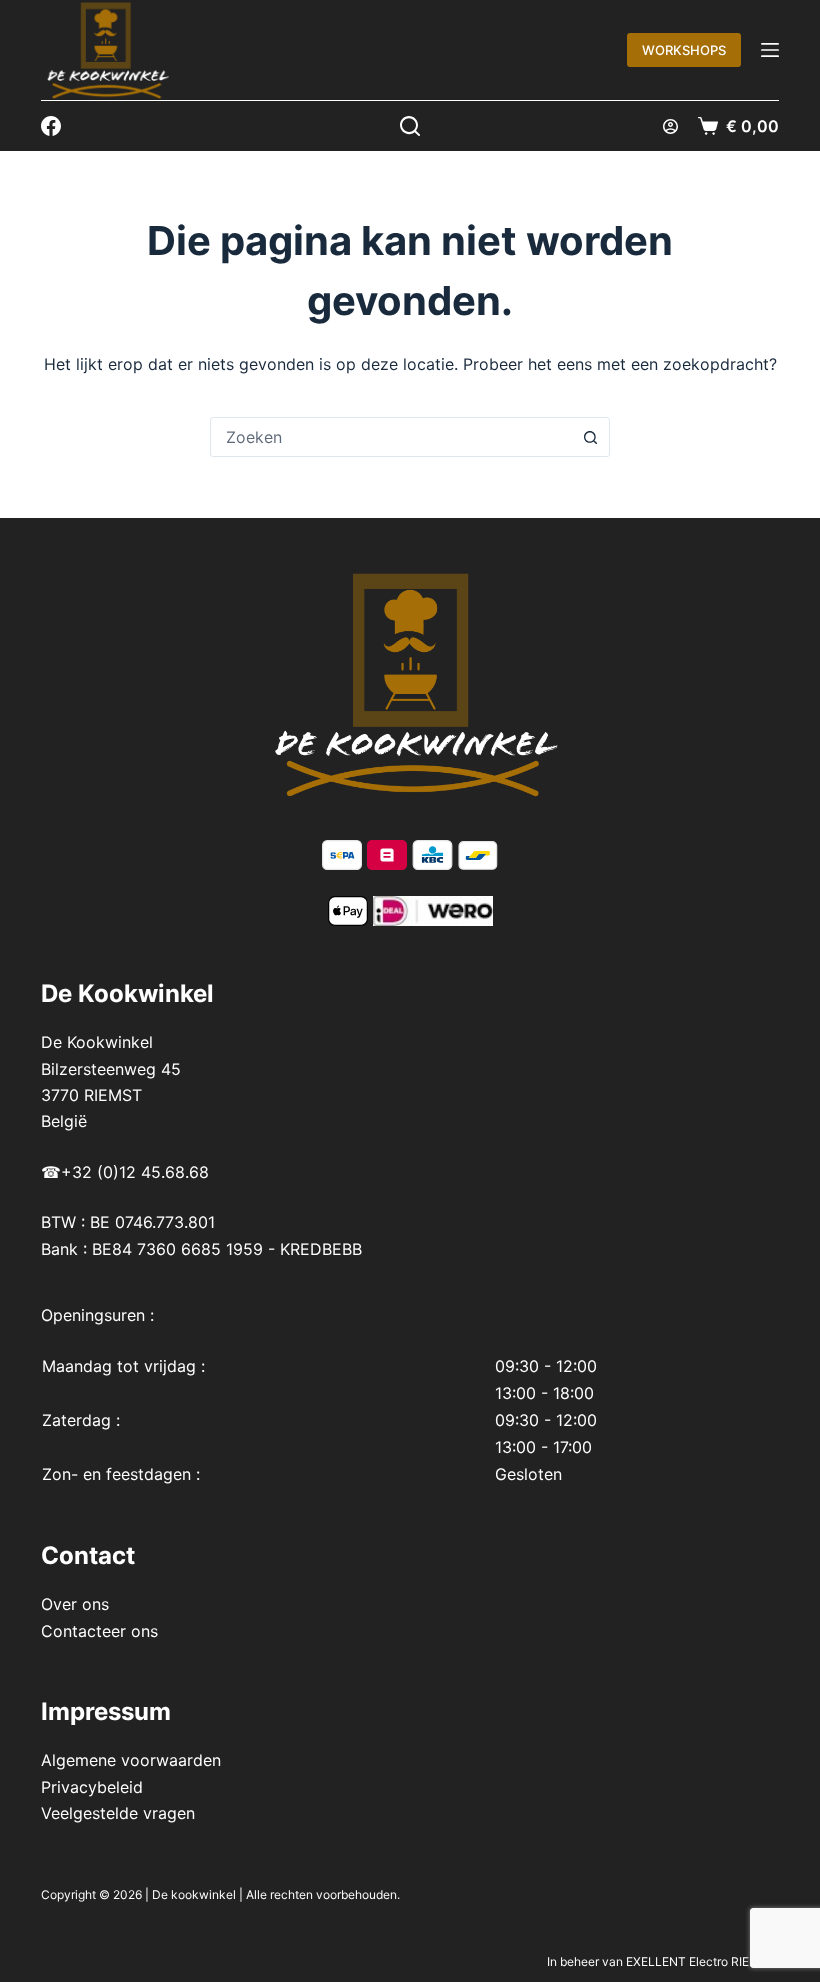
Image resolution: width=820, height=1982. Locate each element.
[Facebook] (51, 126)
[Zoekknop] (590, 437)
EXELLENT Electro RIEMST (701, 1961)
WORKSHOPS (684, 50)
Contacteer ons (99, 1631)
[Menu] (770, 50)
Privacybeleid (92, 1787)
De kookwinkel (194, 1894)
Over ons (75, 1604)
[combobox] (391, 437)
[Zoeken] (410, 126)
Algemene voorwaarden (131, 1760)
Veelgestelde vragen (118, 1813)
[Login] (670, 126)
